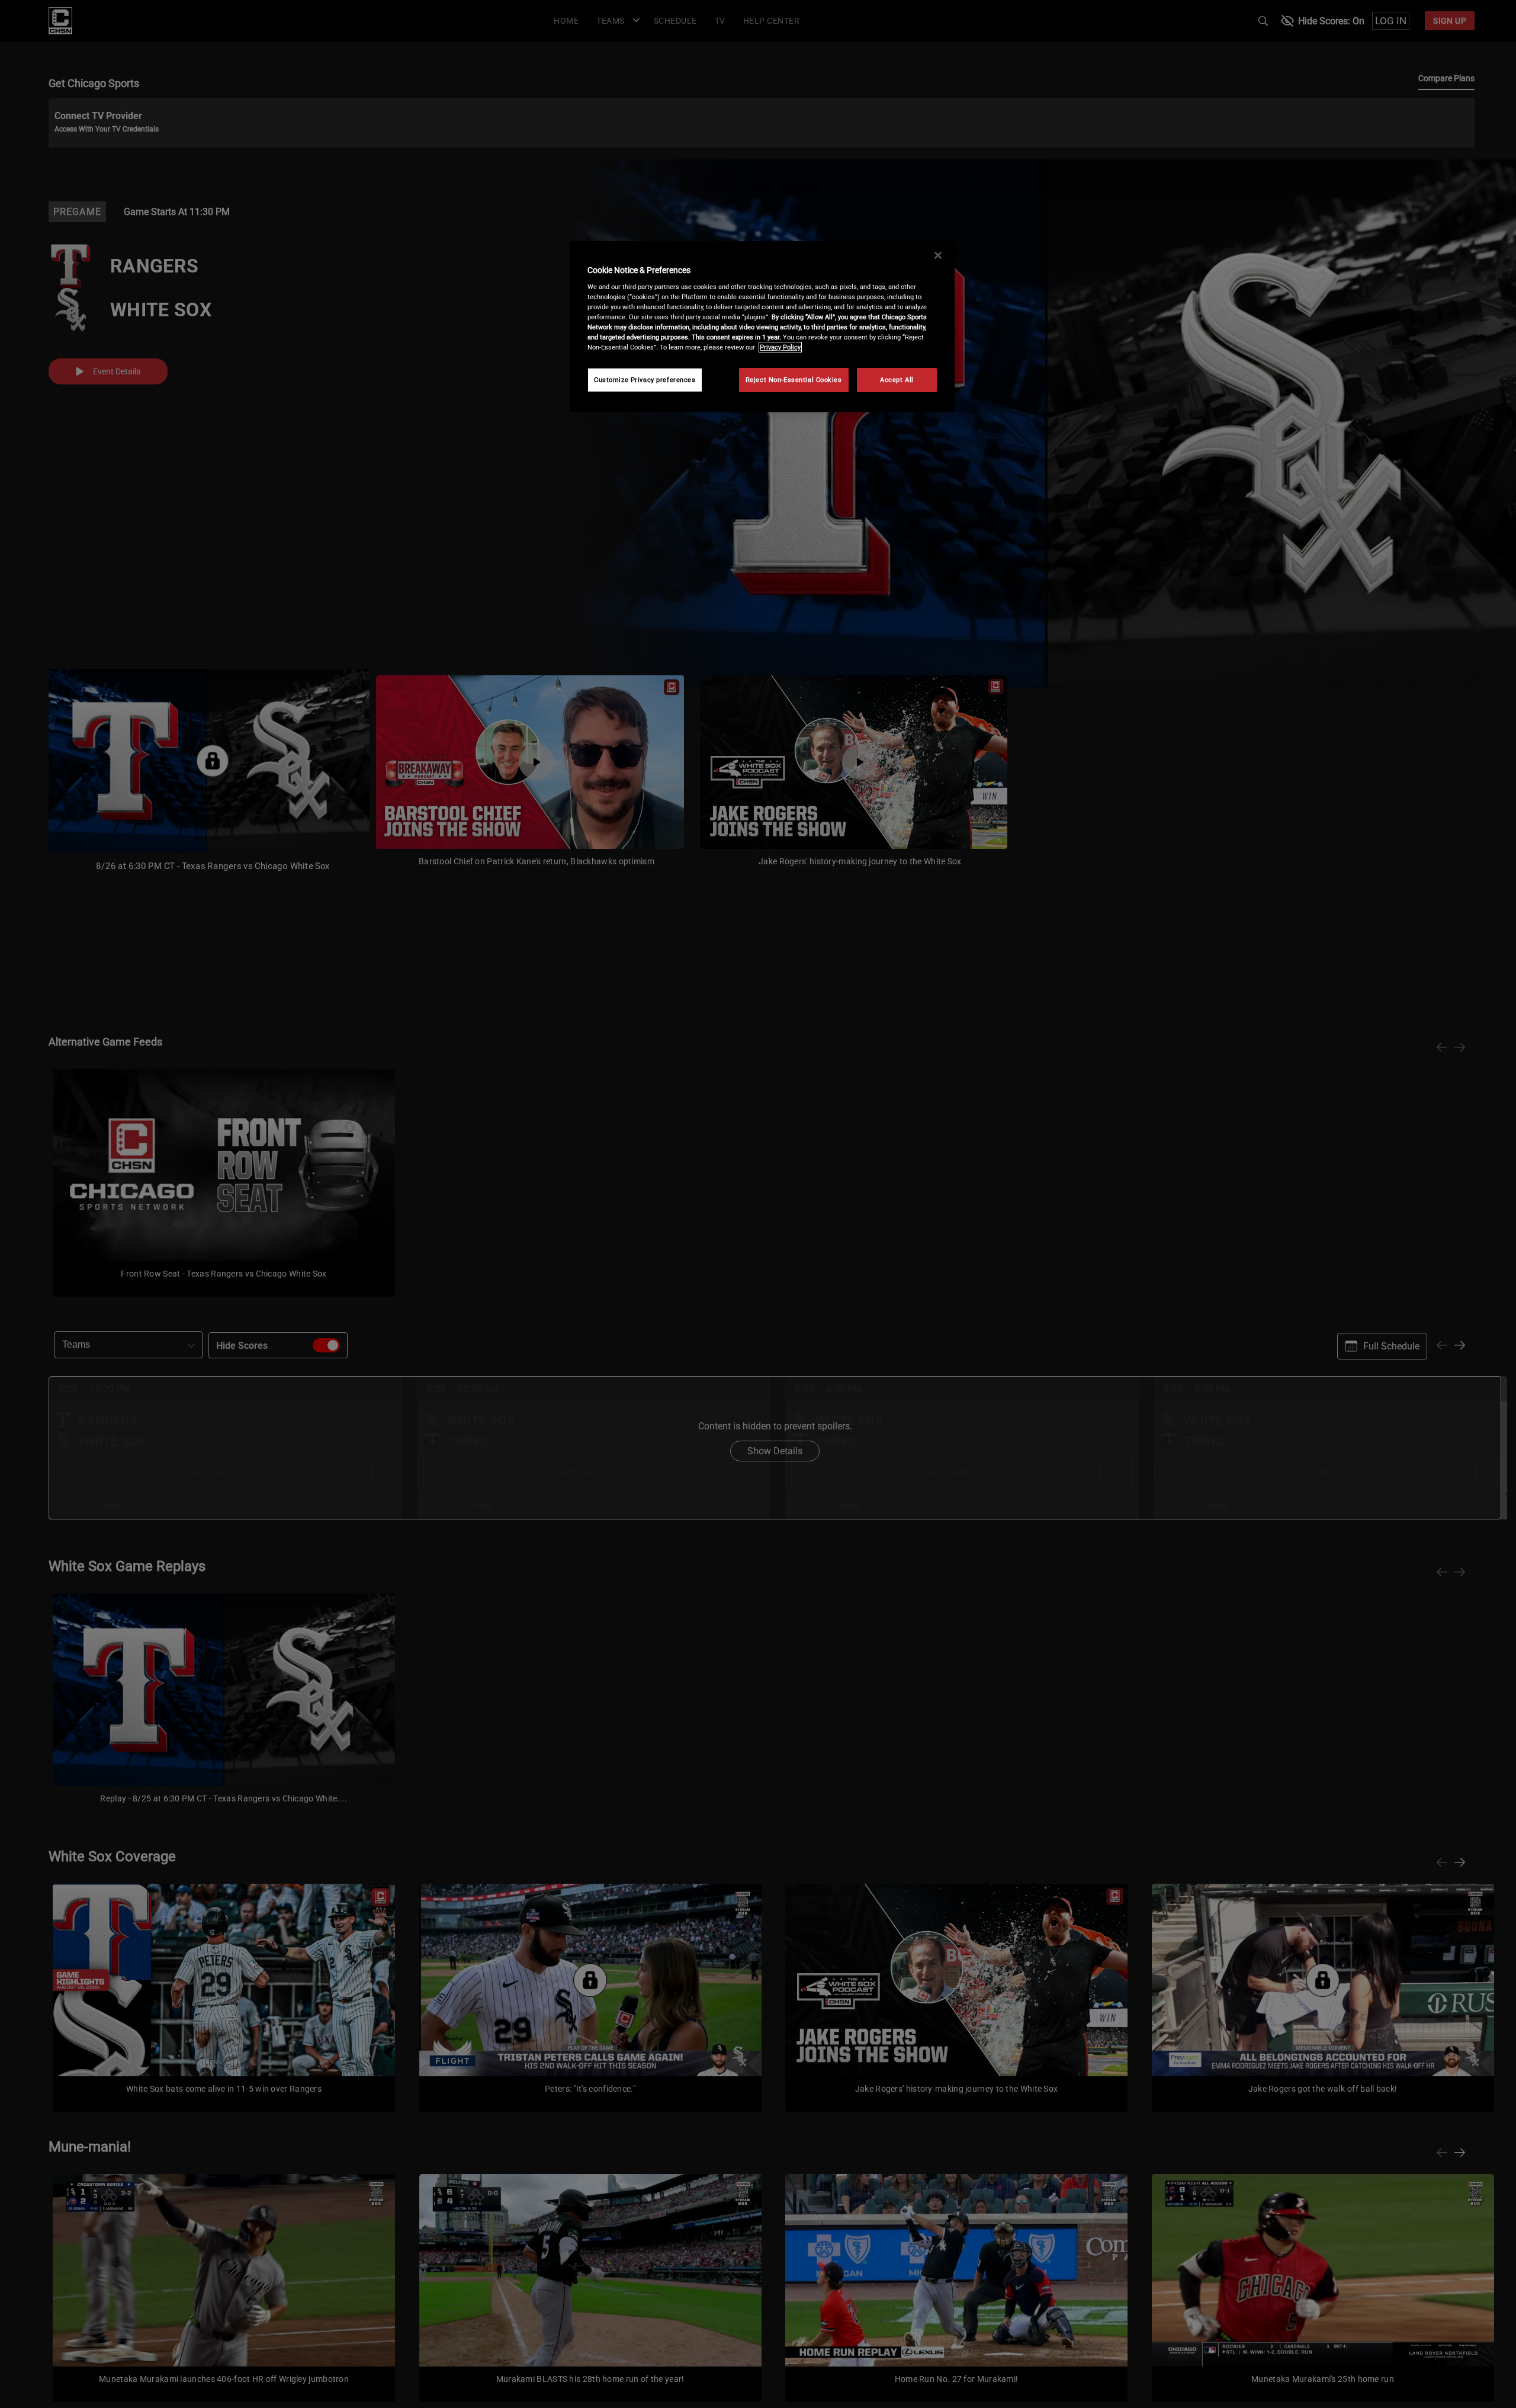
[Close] (938, 255)
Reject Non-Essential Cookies (794, 380)
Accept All (897, 380)
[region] (762, 327)
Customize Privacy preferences (645, 380)
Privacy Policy (780, 347)
